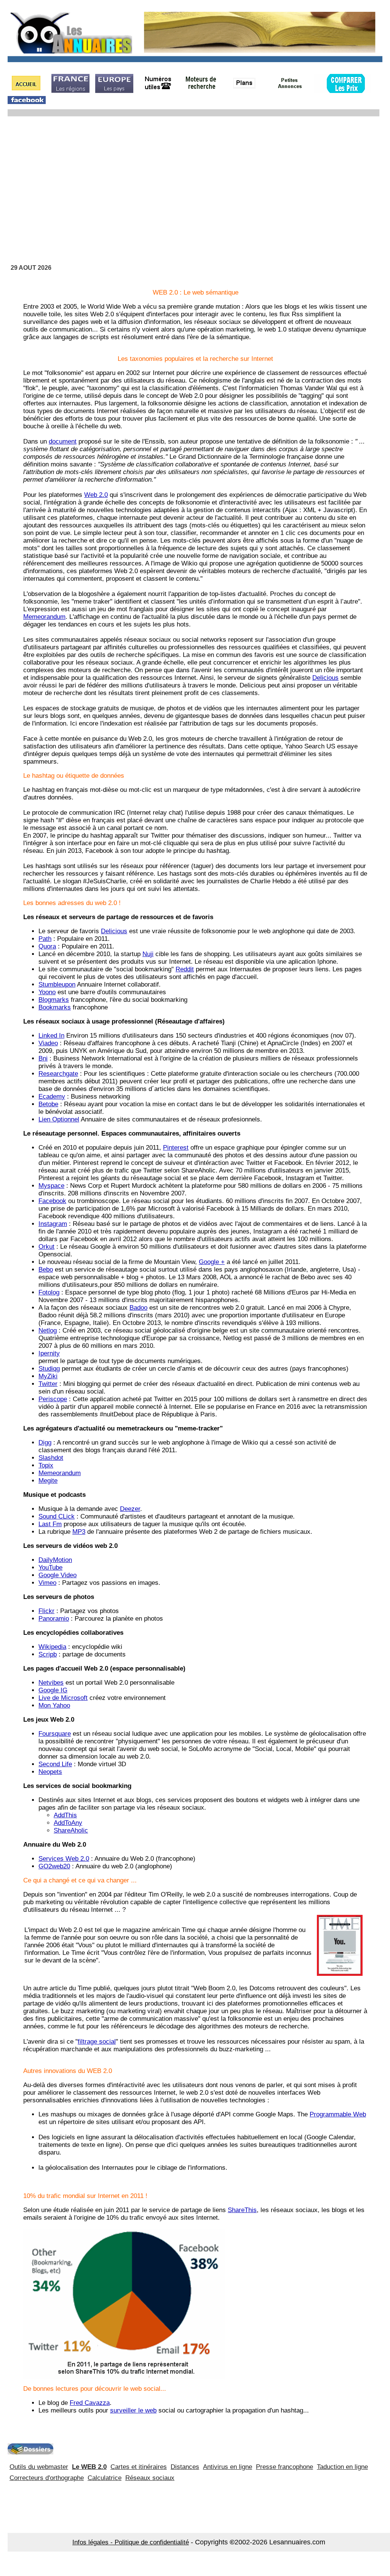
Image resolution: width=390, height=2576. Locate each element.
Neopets (50, 1772)
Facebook (52, 1201)
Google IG (53, 1690)
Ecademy (52, 1097)
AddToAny (68, 1823)
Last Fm (50, 1524)
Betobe (48, 1104)
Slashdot (51, 1458)
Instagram (53, 1224)
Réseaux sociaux (150, 2478)
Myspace (51, 1186)
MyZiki (48, 1376)
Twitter (48, 1384)
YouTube (50, 1568)
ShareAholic (71, 1830)
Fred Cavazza (90, 2403)
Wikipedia (52, 1647)
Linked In (51, 1036)
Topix (46, 1465)
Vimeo (47, 1583)
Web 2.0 (96, 495)
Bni (43, 1058)
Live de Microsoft (63, 1698)
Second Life (55, 1764)
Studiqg (49, 1369)
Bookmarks (55, 1007)
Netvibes (51, 1683)
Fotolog (49, 1292)
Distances (185, 2467)
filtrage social (97, 2042)
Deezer (130, 1509)
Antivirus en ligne (228, 2467)
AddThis (65, 1815)
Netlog (48, 1330)
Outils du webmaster (39, 2467)
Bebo (46, 1270)
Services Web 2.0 (64, 1859)
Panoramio (54, 1619)
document (63, 441)
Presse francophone (285, 2467)
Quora (47, 946)
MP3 (79, 1532)
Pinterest (176, 1148)
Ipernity (49, 1353)
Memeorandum (44, 617)
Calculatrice (105, 2478)
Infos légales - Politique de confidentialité (131, 2542)
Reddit (185, 969)
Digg (45, 1443)
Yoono (47, 992)
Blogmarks (54, 1000)
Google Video (58, 1575)
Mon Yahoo (54, 1705)
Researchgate (58, 1074)
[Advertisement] (195, 181)
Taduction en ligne (342, 2467)
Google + (212, 1262)
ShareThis (242, 2210)
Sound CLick (57, 1516)
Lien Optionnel (59, 1119)
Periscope (53, 1399)
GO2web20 (54, 1866)
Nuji (148, 954)
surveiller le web (133, 2410)
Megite (48, 1481)
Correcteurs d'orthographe (47, 2478)
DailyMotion (55, 1560)
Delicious (325, 678)
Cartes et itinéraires (139, 2467)
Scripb (48, 1654)
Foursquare (55, 1734)
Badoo (138, 1308)
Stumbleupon (57, 984)
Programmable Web (338, 2114)
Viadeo (48, 1043)
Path (45, 939)
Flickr (46, 1611)
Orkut (46, 1247)
